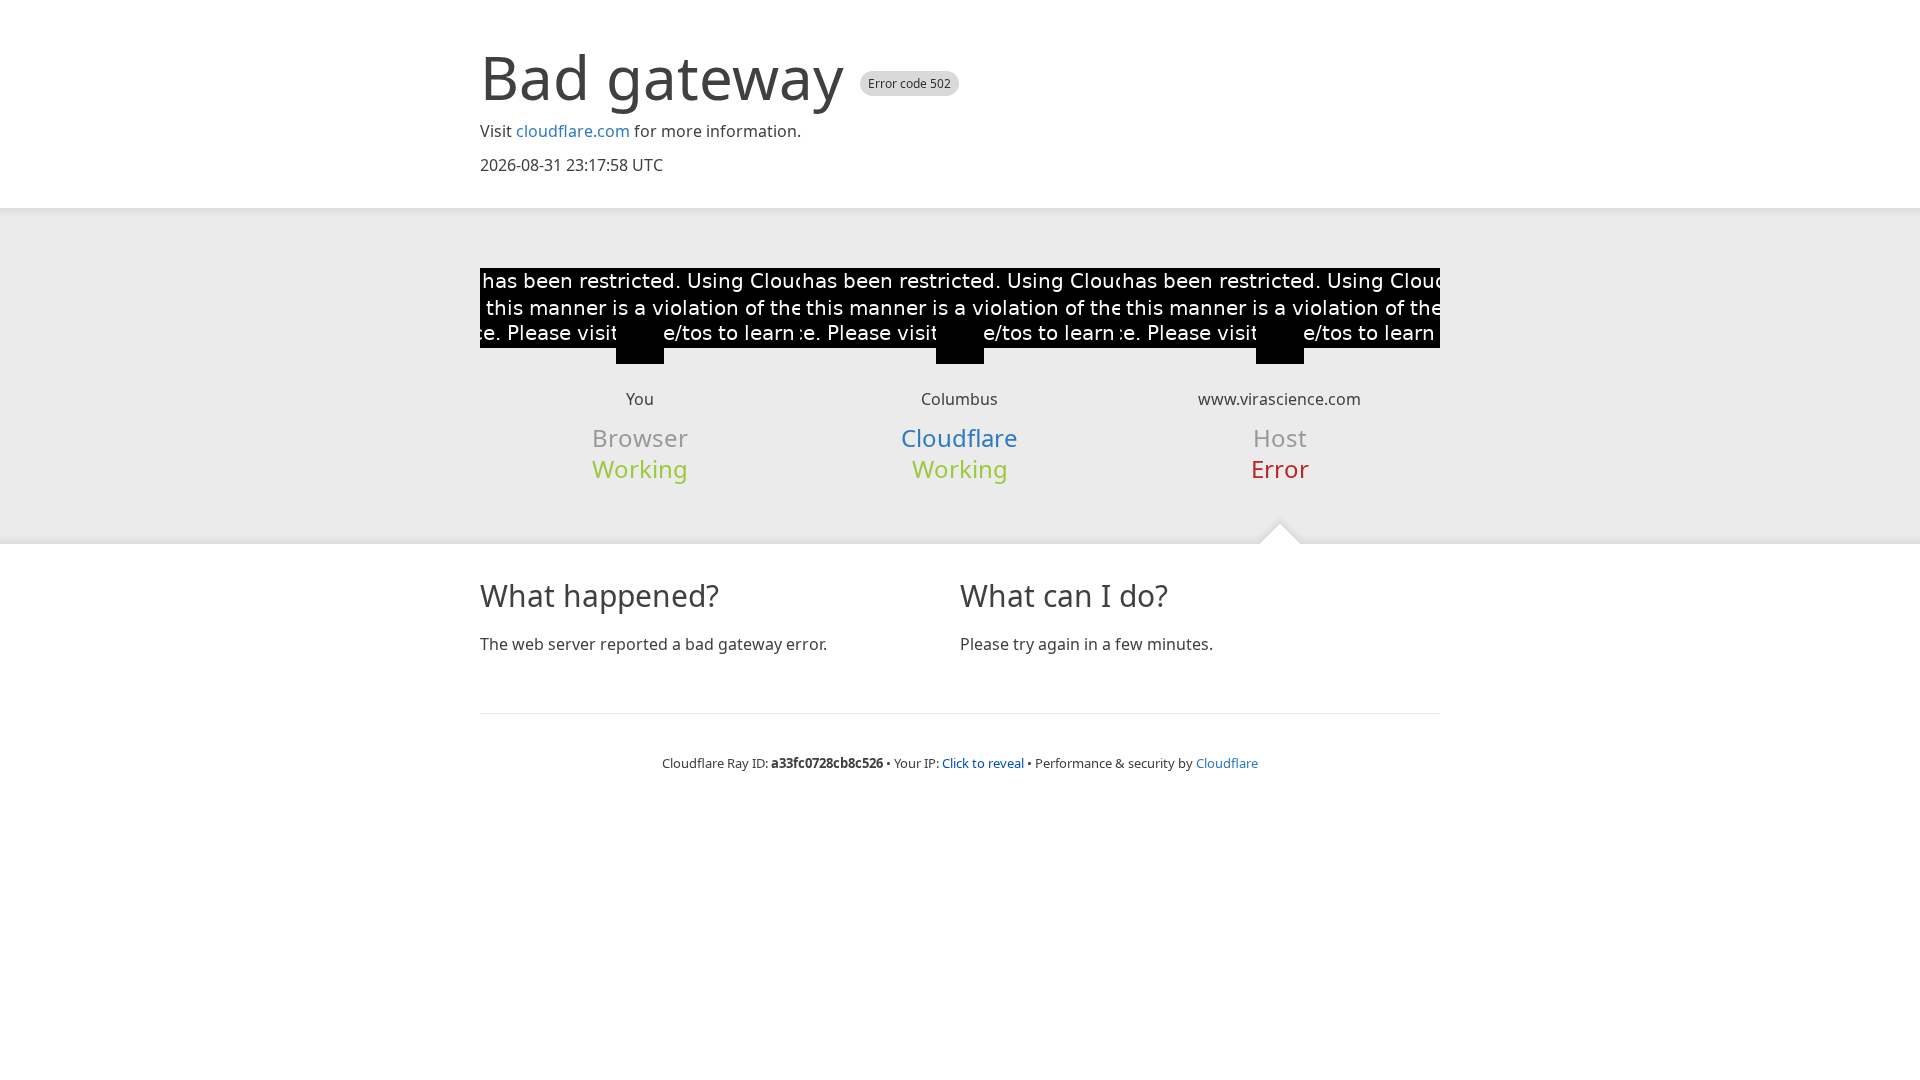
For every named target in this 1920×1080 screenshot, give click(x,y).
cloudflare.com (573, 131)
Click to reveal (983, 763)
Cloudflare (959, 437)
